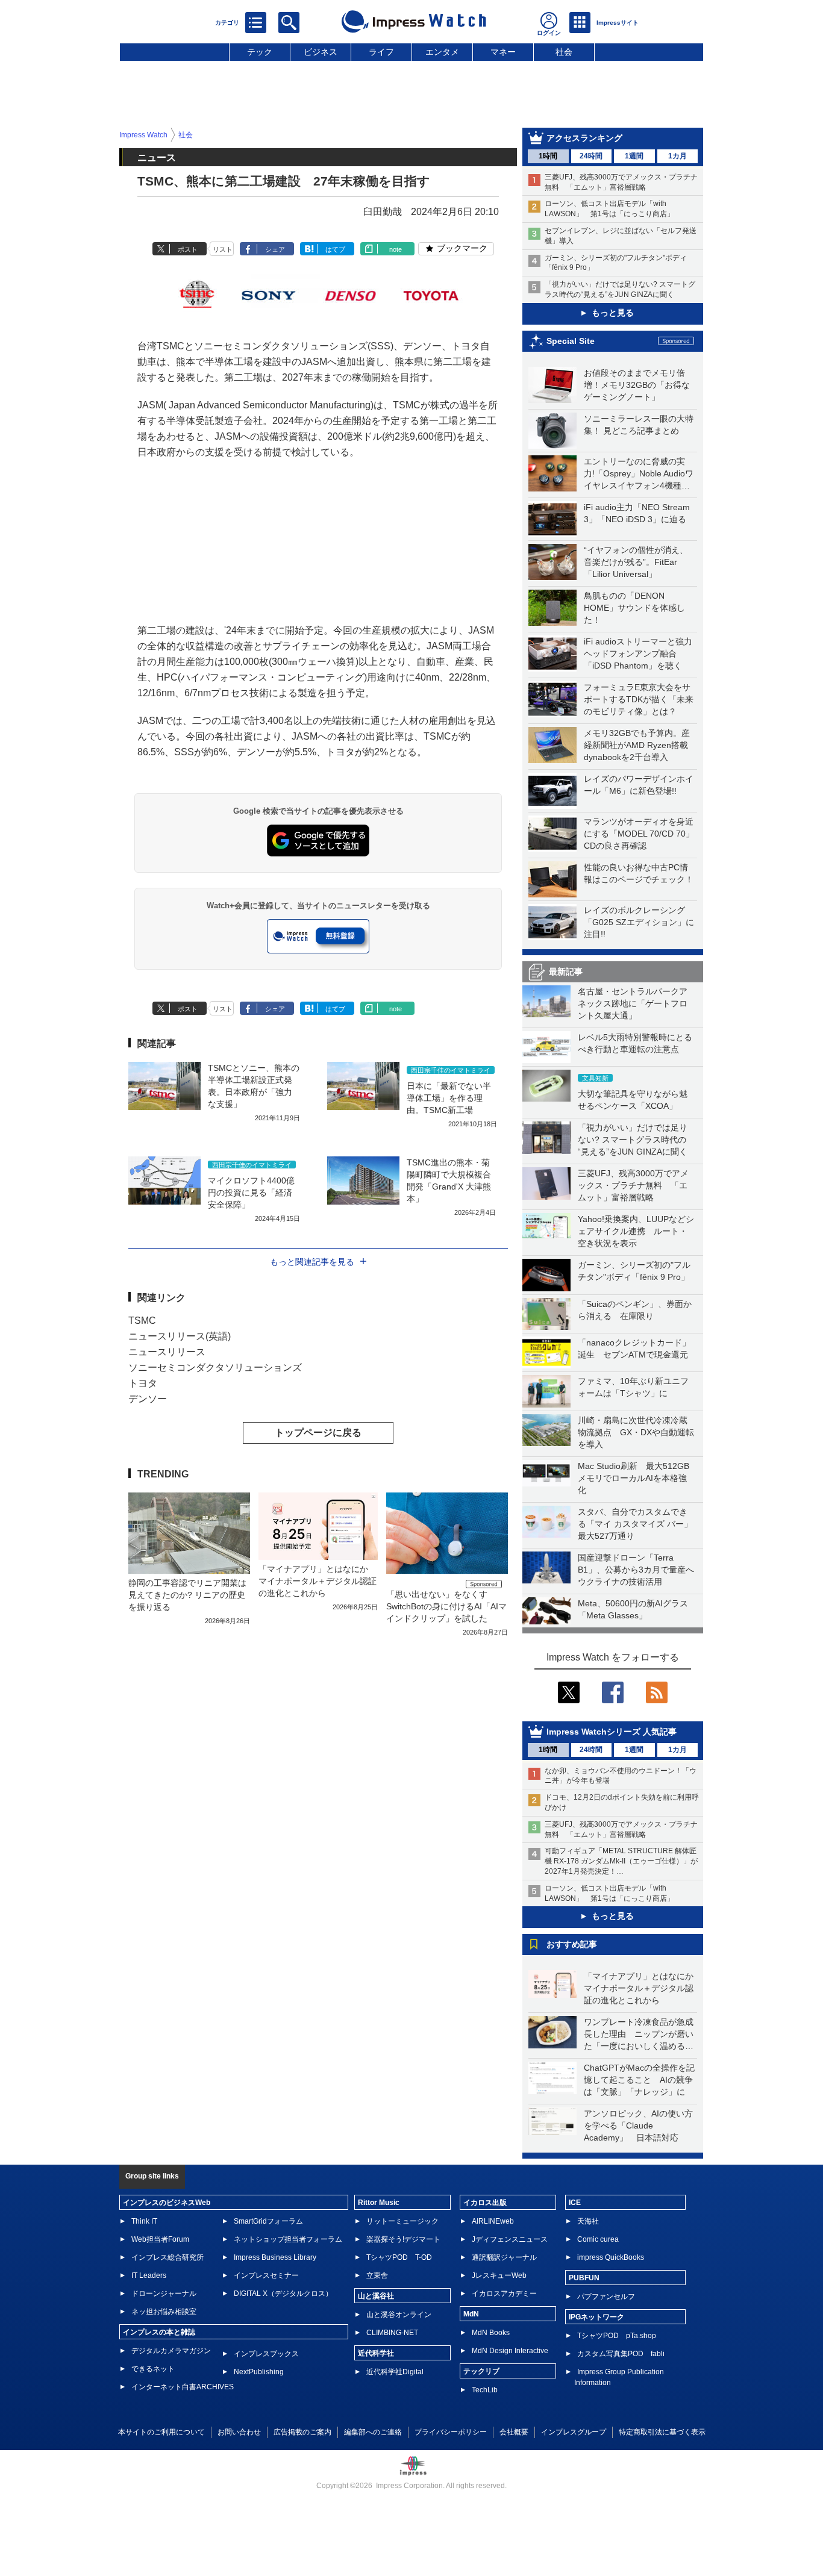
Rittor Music (379, 2203)
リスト (223, 249)
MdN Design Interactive (510, 2351)
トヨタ (143, 1383)
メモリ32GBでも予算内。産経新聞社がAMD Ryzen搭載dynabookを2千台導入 (637, 745)
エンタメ (442, 52)
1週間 (634, 156)
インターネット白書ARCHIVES (183, 2387)
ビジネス (321, 52)
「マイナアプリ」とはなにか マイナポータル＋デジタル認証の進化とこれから (643, 1988)
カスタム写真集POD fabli (621, 2354)
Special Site (571, 341)
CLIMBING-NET (392, 2333)
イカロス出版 (485, 2203)
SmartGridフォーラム (268, 2221)
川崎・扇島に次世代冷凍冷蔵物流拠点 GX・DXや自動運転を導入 (636, 1432)
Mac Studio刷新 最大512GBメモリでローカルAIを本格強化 (634, 1478)
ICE (575, 2203)
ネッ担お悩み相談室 (164, 2312)
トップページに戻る (318, 1433)
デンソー (148, 1399)
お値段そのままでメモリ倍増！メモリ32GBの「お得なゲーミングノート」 (637, 385)
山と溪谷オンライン (399, 2315)
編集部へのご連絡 (373, 2432)
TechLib (485, 2390)
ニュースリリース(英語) (180, 1336)
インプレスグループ (574, 2432)
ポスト (188, 249)
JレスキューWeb (499, 2275)
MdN (471, 2314)
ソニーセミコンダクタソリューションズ (215, 1368)
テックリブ (481, 2371)
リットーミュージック (402, 2221)
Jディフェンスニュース (510, 2239)
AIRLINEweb (493, 2221)
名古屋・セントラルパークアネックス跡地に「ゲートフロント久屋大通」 (633, 1003)
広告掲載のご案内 (302, 2432)
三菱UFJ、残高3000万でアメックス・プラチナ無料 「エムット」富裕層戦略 (633, 1185)
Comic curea (598, 2239)
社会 (564, 52)
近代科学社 (376, 2353)
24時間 (591, 156)
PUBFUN (584, 2278)
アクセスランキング (584, 138)
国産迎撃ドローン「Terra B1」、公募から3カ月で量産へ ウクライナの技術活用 (640, 1570)
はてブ (335, 249)
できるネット (153, 2369)
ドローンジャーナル (164, 2294)
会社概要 (514, 2432)
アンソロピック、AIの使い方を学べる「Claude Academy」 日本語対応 (638, 2125)
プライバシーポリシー (451, 2432)
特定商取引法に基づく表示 (662, 2432)
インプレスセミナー (266, 2275)
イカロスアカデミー (504, 2294)
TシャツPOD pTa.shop (617, 2336)
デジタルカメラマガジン (171, 2351)
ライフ (381, 52)
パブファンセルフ (606, 2297)
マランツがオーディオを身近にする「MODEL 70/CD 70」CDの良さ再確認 (639, 834)
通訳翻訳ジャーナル (504, 2257)
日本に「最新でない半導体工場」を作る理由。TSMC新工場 (449, 1098)
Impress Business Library (275, 2257)
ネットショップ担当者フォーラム (288, 2239)
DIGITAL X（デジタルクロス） (283, 2294)
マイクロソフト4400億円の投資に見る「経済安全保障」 (251, 1193)
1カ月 (677, 156)
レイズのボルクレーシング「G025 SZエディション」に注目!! (639, 922)
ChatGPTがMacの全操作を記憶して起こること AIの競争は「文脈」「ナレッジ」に (639, 2080)
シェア (275, 249)
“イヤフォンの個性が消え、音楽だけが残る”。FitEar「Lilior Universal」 (636, 562)
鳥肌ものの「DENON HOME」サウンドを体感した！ (634, 608)
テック (260, 52)
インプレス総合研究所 (167, 2257)
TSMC (142, 1321)
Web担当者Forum (160, 2239)
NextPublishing (259, 2372)
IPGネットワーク (596, 2317)
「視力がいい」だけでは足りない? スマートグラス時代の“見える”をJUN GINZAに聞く (633, 1140)
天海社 (588, 2221)
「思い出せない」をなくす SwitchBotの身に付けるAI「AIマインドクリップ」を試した (446, 1606)
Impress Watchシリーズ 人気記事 (612, 1732)
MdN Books (491, 2333)
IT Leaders (149, 2275)
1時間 (548, 156)
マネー (503, 52)
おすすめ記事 (572, 1944)
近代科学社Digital (395, 2372)
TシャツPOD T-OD (399, 2257)
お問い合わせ (239, 2432)
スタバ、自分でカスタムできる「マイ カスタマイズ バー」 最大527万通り (639, 1524)
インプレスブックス (266, 2354)
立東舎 (377, 2275)
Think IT (144, 2221)
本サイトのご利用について (161, 2432)
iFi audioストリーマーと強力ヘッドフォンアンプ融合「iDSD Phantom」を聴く (638, 653)
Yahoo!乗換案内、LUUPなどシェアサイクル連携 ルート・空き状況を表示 (636, 1231)
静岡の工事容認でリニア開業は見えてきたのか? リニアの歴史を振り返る (187, 1595)
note (396, 249)
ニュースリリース (167, 1352)
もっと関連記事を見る (312, 1262)
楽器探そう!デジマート (403, 2239)
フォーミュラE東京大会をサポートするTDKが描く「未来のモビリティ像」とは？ (639, 699)
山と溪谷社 (376, 2296)
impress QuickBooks (611, 2257)
